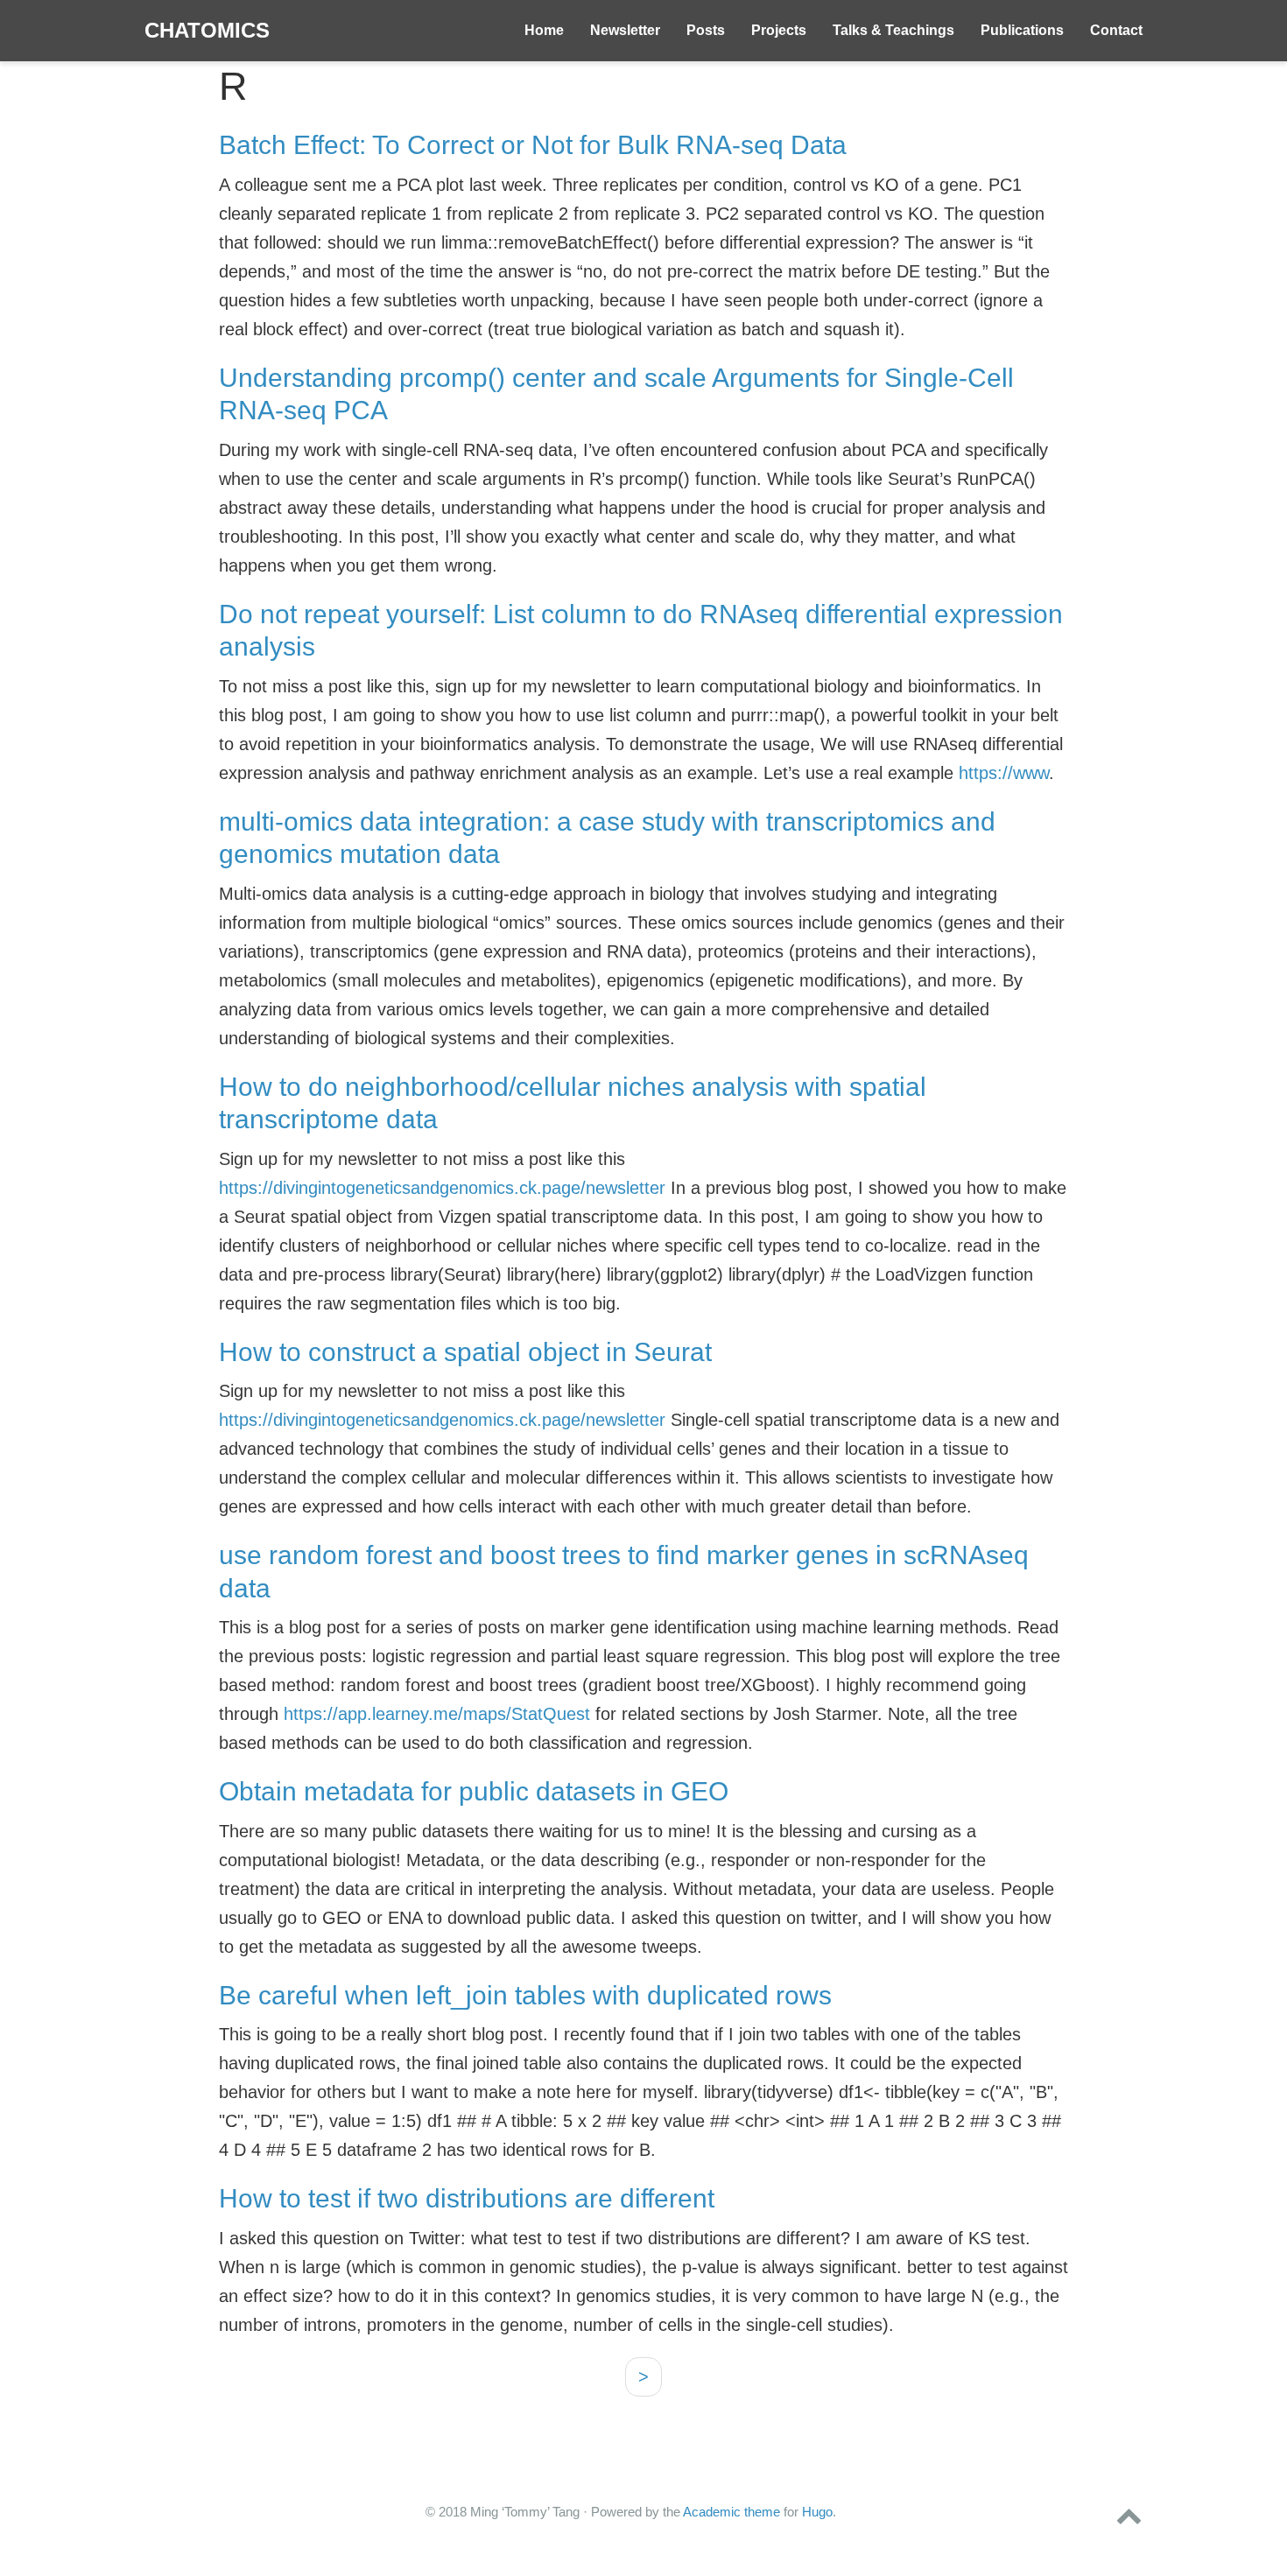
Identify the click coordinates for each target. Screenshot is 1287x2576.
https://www (1004, 773)
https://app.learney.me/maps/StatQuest (437, 1714)
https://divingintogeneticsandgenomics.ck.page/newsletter (442, 1188)
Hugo (817, 2512)
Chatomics (207, 30)
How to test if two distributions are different (467, 2198)
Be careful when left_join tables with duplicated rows (525, 1995)
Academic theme (731, 2512)
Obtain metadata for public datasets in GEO (474, 1791)
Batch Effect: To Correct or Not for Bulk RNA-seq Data (533, 145)
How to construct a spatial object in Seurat (465, 1352)
